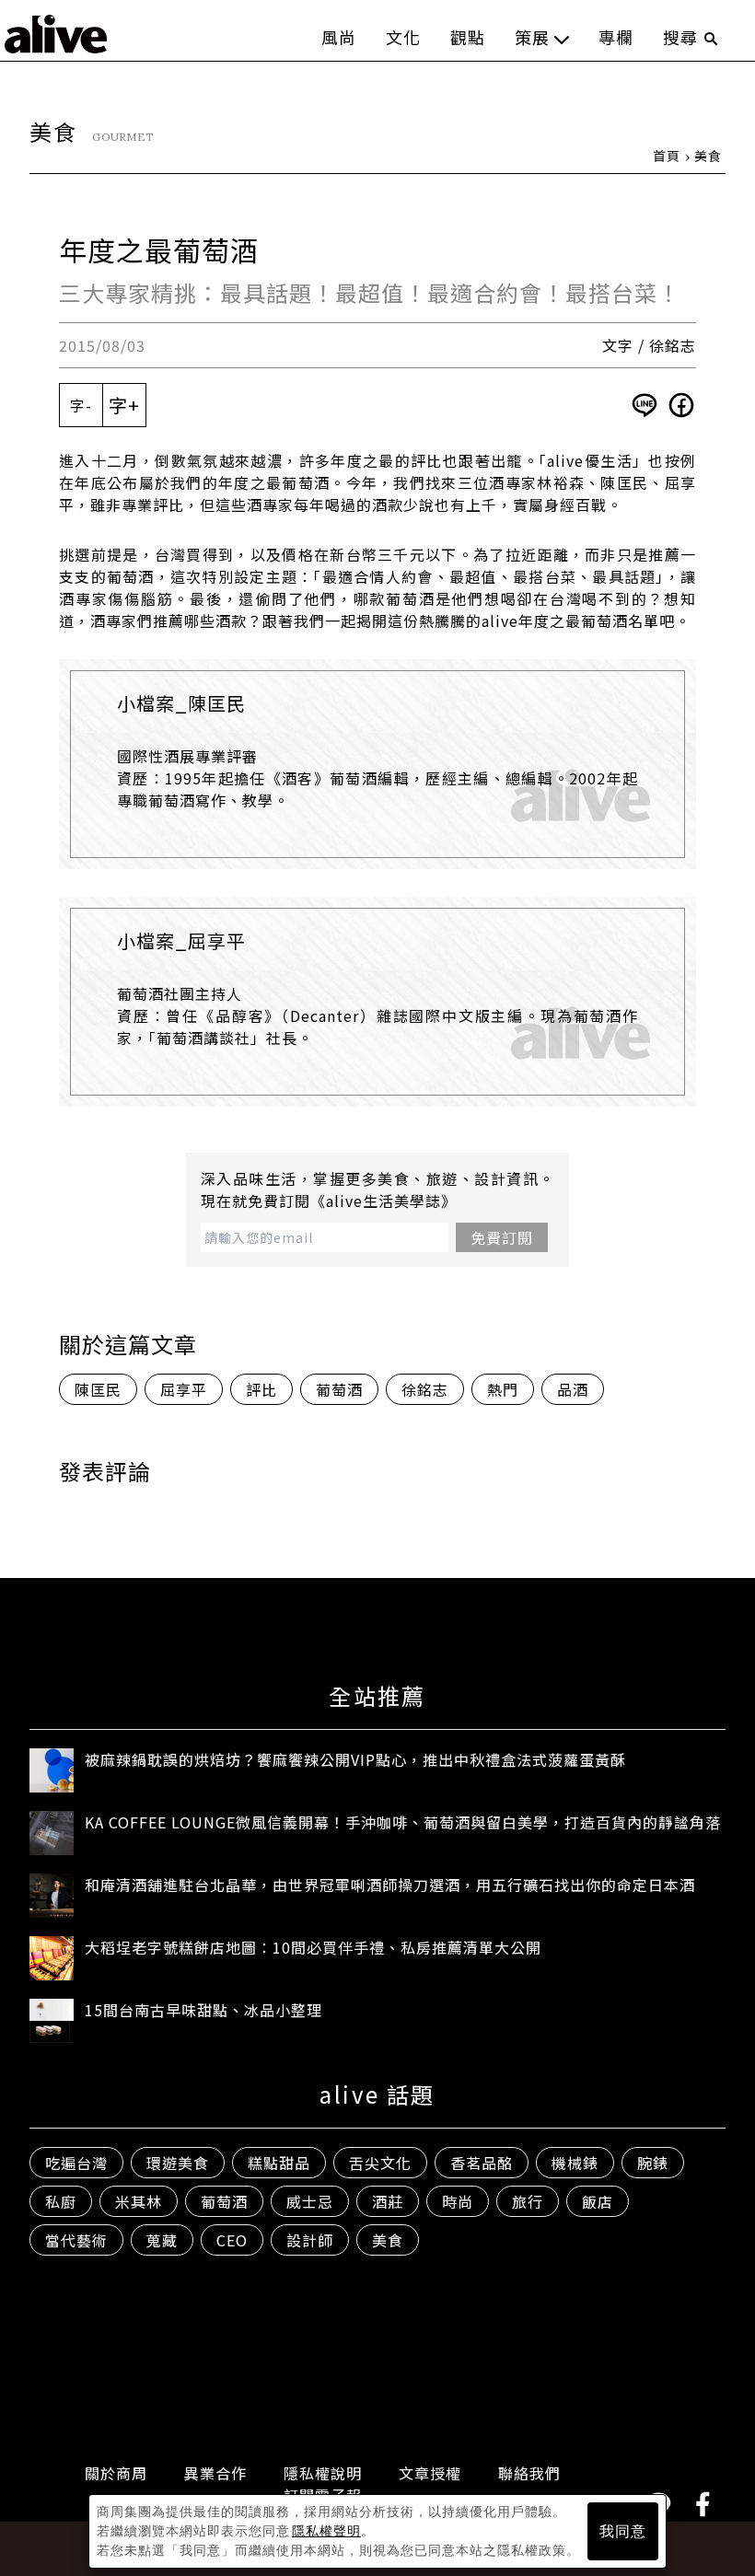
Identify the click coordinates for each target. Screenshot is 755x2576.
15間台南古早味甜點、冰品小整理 (203, 2010)
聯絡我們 (529, 2473)
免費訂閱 (502, 1237)
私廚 (61, 2201)
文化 (403, 37)
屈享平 (184, 1389)
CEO (232, 2240)
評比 (261, 1389)
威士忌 (310, 2201)
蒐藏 (162, 2240)
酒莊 (388, 2201)
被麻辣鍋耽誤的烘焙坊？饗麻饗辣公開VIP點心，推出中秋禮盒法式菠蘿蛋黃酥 (355, 1759)
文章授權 (430, 2473)
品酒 (573, 1389)
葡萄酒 (339, 1389)
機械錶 (575, 2163)
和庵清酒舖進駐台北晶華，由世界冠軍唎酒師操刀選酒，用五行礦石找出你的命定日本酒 (390, 1885)
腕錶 (653, 2163)
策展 (532, 37)
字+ (124, 405)
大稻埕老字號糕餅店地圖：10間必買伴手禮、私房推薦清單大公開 (313, 1947)
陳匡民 (98, 1389)
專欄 (616, 37)
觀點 (468, 37)
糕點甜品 (279, 2163)
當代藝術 (76, 2240)
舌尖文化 (380, 2163)
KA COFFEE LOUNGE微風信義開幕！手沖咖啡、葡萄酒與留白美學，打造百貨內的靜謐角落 (403, 1822)
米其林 (139, 2201)
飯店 (598, 2201)
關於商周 (116, 2473)
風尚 (339, 37)
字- (81, 405)
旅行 (528, 2201)
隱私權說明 (323, 2473)
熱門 (503, 1389)
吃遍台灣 (76, 2163)
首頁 (667, 156)
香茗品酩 (482, 2163)
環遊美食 (178, 2163)
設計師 (310, 2240)
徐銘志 (425, 1389)
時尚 (458, 2201)
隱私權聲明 (326, 2531)
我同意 (623, 2531)
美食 (708, 156)
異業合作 (215, 2473)
